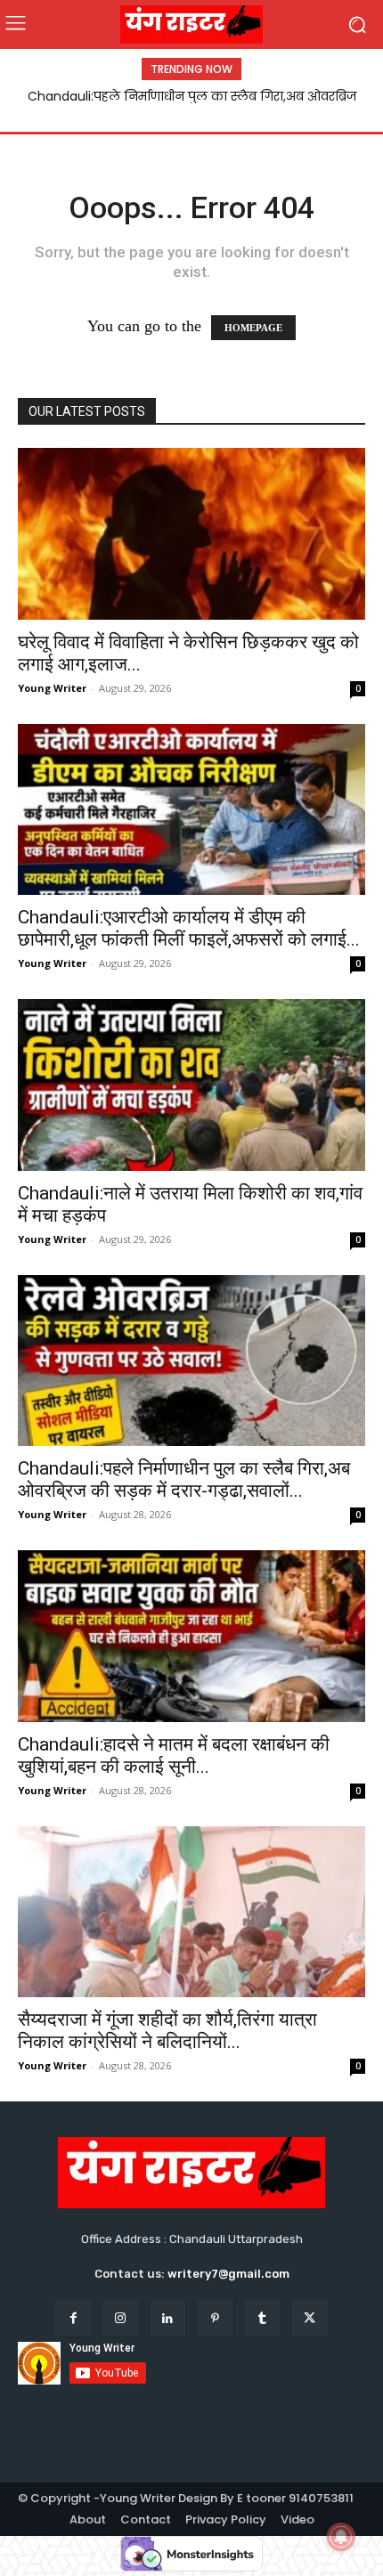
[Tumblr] (262, 2318)
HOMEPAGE (253, 328)
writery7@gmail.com (228, 2274)
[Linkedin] (168, 2318)
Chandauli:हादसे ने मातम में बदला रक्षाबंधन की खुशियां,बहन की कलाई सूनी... (174, 1755)
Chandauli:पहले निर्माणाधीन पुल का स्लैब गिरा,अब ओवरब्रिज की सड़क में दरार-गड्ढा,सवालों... (184, 1479)
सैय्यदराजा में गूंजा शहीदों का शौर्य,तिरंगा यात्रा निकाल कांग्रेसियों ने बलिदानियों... (167, 2031)
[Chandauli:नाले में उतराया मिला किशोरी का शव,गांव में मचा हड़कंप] (191, 1085)
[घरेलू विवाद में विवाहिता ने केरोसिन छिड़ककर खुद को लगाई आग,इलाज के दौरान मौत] (191, 534)
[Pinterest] (215, 2318)
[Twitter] (310, 2318)
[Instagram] (121, 2318)
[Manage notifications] (341, 2537)
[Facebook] (73, 2318)
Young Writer (52, 688)
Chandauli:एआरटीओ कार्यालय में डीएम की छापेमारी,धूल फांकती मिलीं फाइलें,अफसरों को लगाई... (189, 928)
